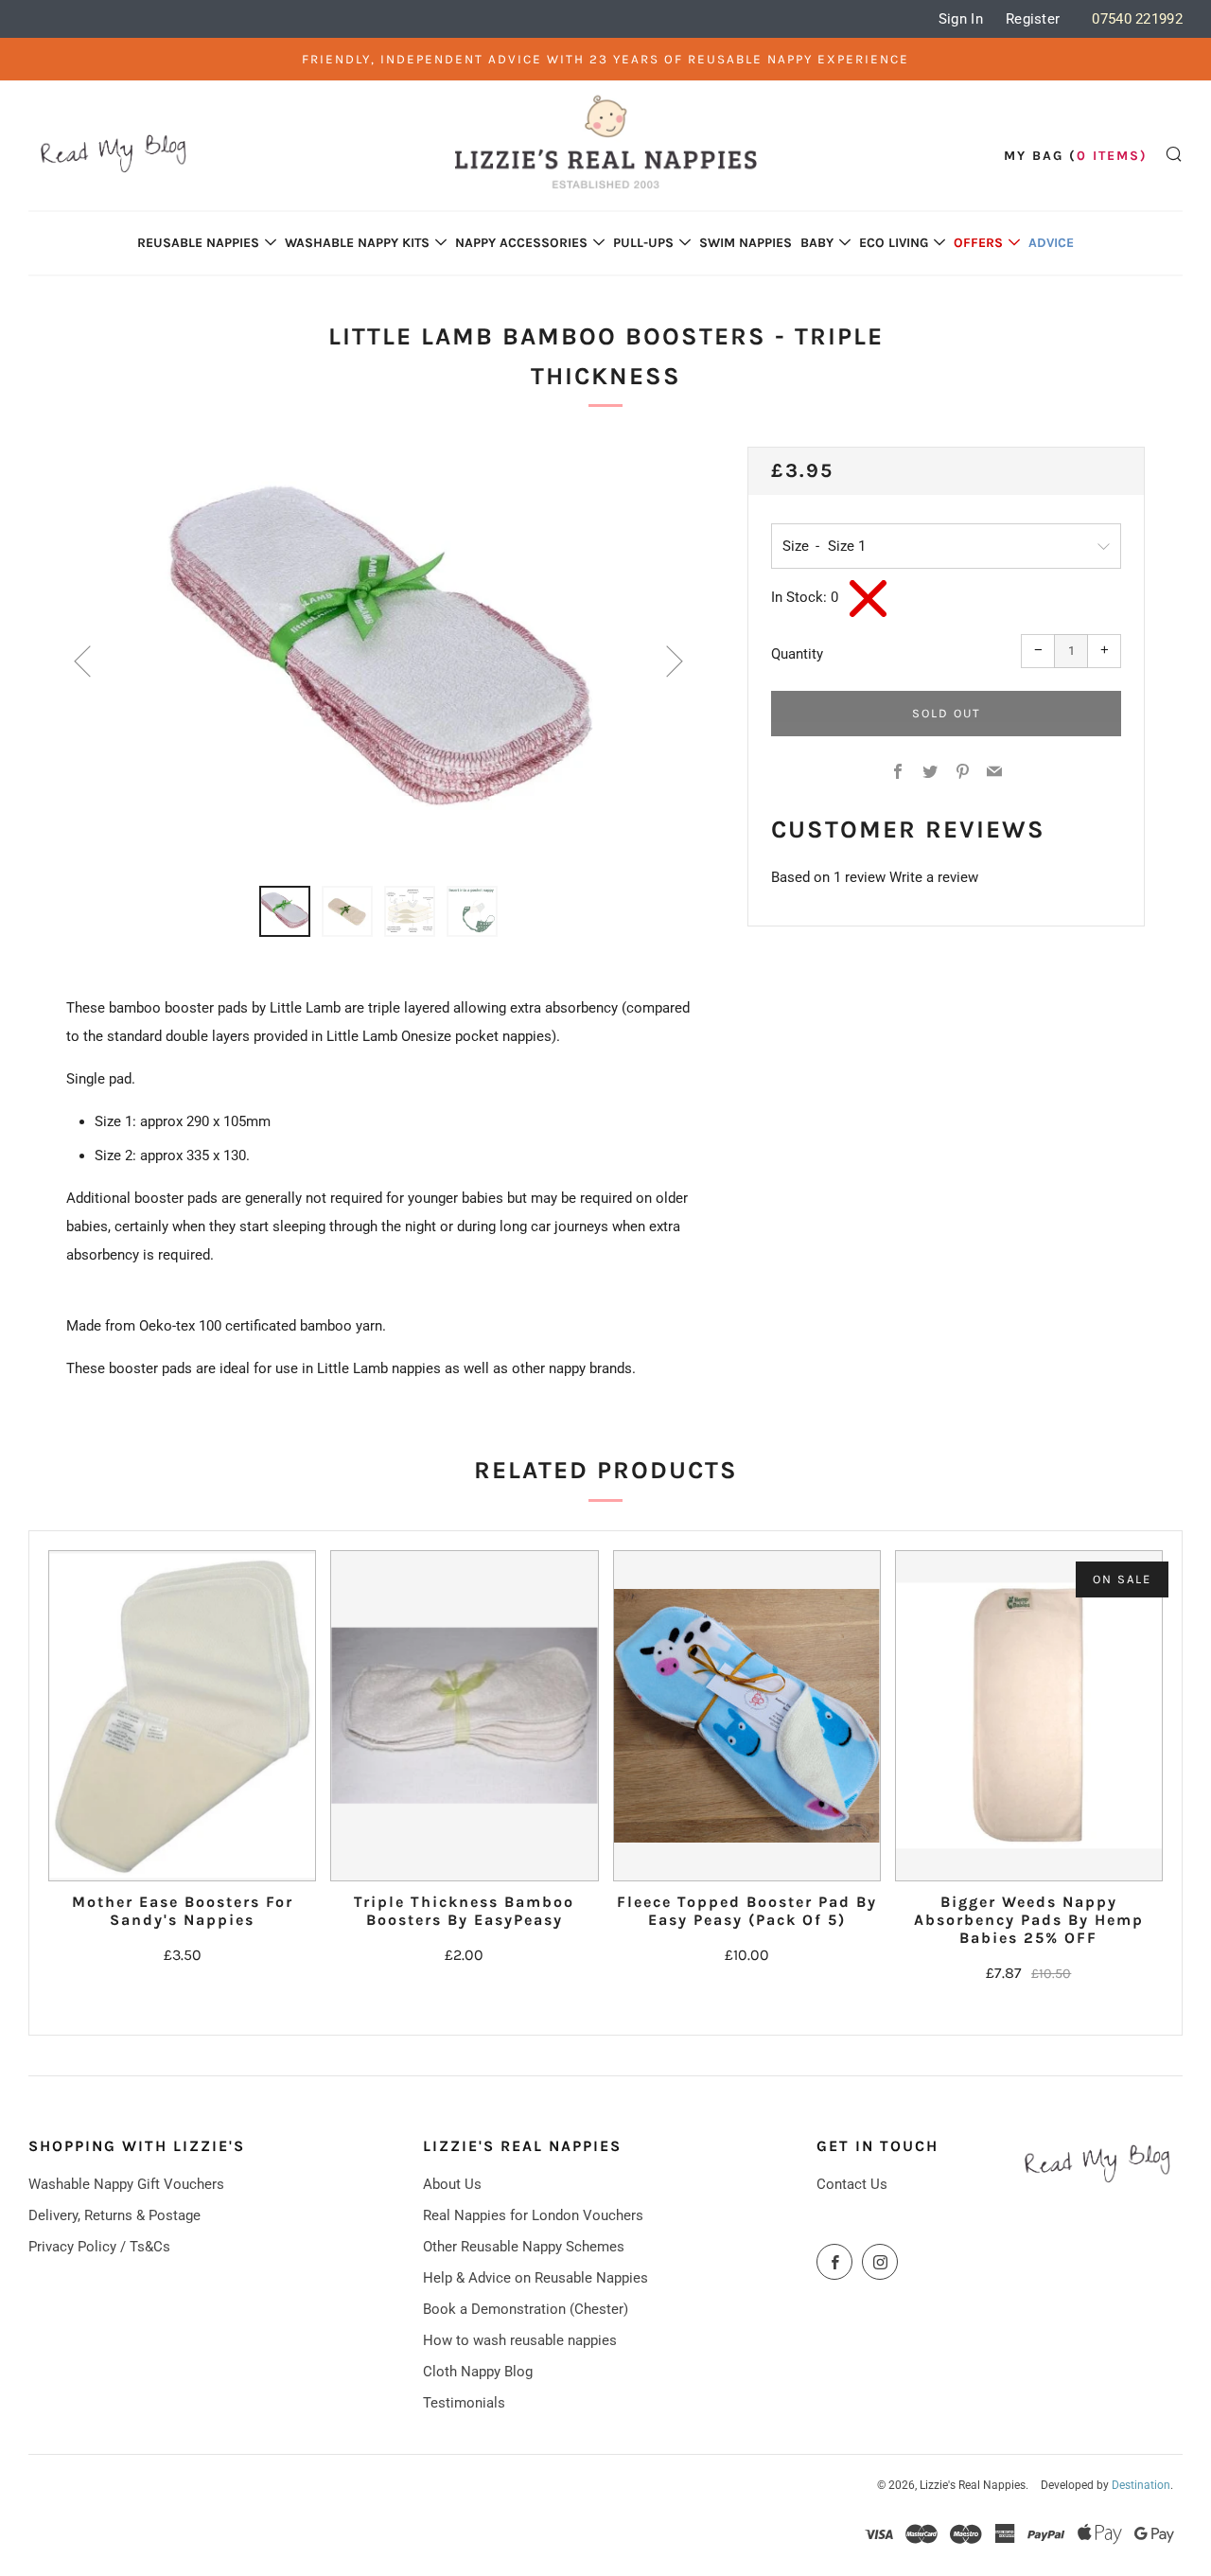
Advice (1051, 243)
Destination (1141, 2485)
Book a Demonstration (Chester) (526, 2309)
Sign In (961, 19)
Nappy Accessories (521, 243)
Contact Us (852, 2184)
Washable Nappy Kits (357, 243)
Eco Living (894, 243)
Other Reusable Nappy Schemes (524, 2247)
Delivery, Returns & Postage (114, 2215)
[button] (285, 911)
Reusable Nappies (198, 243)
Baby (817, 243)
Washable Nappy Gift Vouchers (126, 2184)
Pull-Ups (643, 243)
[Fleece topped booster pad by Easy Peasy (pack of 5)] (747, 1716)
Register (1033, 19)
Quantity (797, 654)
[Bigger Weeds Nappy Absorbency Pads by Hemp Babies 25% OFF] (1029, 1716)
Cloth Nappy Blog (478, 2372)
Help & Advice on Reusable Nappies (535, 2278)
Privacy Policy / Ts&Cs (99, 2247)
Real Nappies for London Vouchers (533, 2215)
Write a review (934, 877)
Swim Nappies (746, 243)
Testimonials (464, 2403)
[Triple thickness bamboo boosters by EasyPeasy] (464, 1716)
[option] (378, 655)
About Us (452, 2184)
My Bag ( (1076, 156)
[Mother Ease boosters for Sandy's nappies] (182, 1716)
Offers (978, 243)
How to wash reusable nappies (520, 2340)
